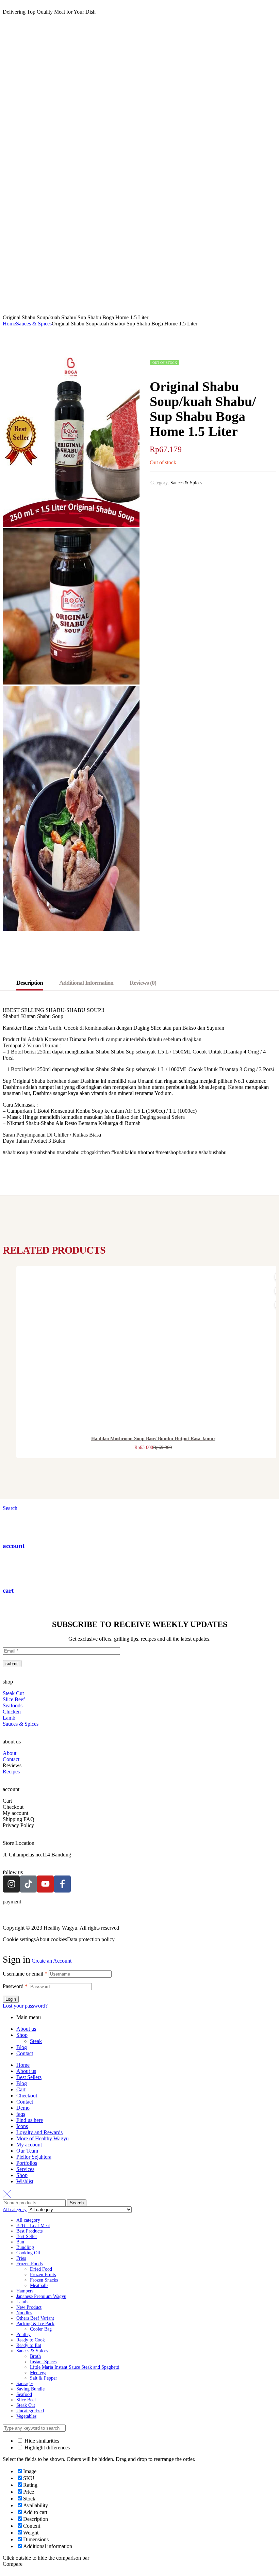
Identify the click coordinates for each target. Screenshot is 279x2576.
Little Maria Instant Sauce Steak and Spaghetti (75, 2367)
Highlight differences (46, 2448)
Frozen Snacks (44, 2280)
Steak (36, 2041)
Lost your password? (25, 2006)
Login (11, 1999)
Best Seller (27, 2236)
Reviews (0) (143, 983)
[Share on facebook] (155, 498)
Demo (23, 2108)
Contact (25, 2053)
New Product (29, 2307)
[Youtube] (45, 1884)
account (14, 1546)
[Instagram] (11, 1884)
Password (15, 1986)
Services (25, 2169)
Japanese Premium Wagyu (41, 2296)
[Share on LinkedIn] (195, 498)
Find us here (30, 2120)
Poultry (23, 2334)
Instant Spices (43, 2362)
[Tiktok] (28, 1884)
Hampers (25, 2291)
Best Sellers (29, 2077)
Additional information (86, 983)
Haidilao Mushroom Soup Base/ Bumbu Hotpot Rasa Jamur (153, 1439)
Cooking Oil (28, 2253)
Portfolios (27, 2163)
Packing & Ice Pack (35, 2324)
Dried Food (41, 2269)
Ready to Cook (31, 2340)
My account (29, 2145)
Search (77, 2203)
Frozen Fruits (43, 2275)
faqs (21, 2114)
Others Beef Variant (35, 2318)
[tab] (33, 983)
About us (26, 2029)
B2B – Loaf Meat (33, 2226)
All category (28, 2220)
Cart (21, 2089)
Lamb (22, 2302)
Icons (22, 2126)
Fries (21, 2258)
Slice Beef (26, 2400)
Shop (22, 2035)
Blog (22, 2047)
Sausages (25, 2384)
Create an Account (52, 1961)
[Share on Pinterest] (182, 498)
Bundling (25, 2247)
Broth (35, 2356)
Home (9, 324)
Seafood (24, 2394)
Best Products (29, 2231)
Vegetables (26, 2416)
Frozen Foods (29, 2264)
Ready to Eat (29, 2345)
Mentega (38, 2373)
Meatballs (39, 2285)
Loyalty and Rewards (39, 2132)
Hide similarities (41, 2441)
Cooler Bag (41, 2329)
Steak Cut (26, 2405)
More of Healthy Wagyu (43, 2138)
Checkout (27, 2096)
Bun (20, 2242)
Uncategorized (30, 2411)
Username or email (25, 1974)
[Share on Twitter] (169, 498)
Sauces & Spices (34, 324)
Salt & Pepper (44, 2378)
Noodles (24, 2313)
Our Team (27, 2151)
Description (30, 983)
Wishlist (25, 2181)
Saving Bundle (30, 2389)
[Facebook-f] (62, 1884)
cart (8, 1590)
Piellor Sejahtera (34, 2157)
